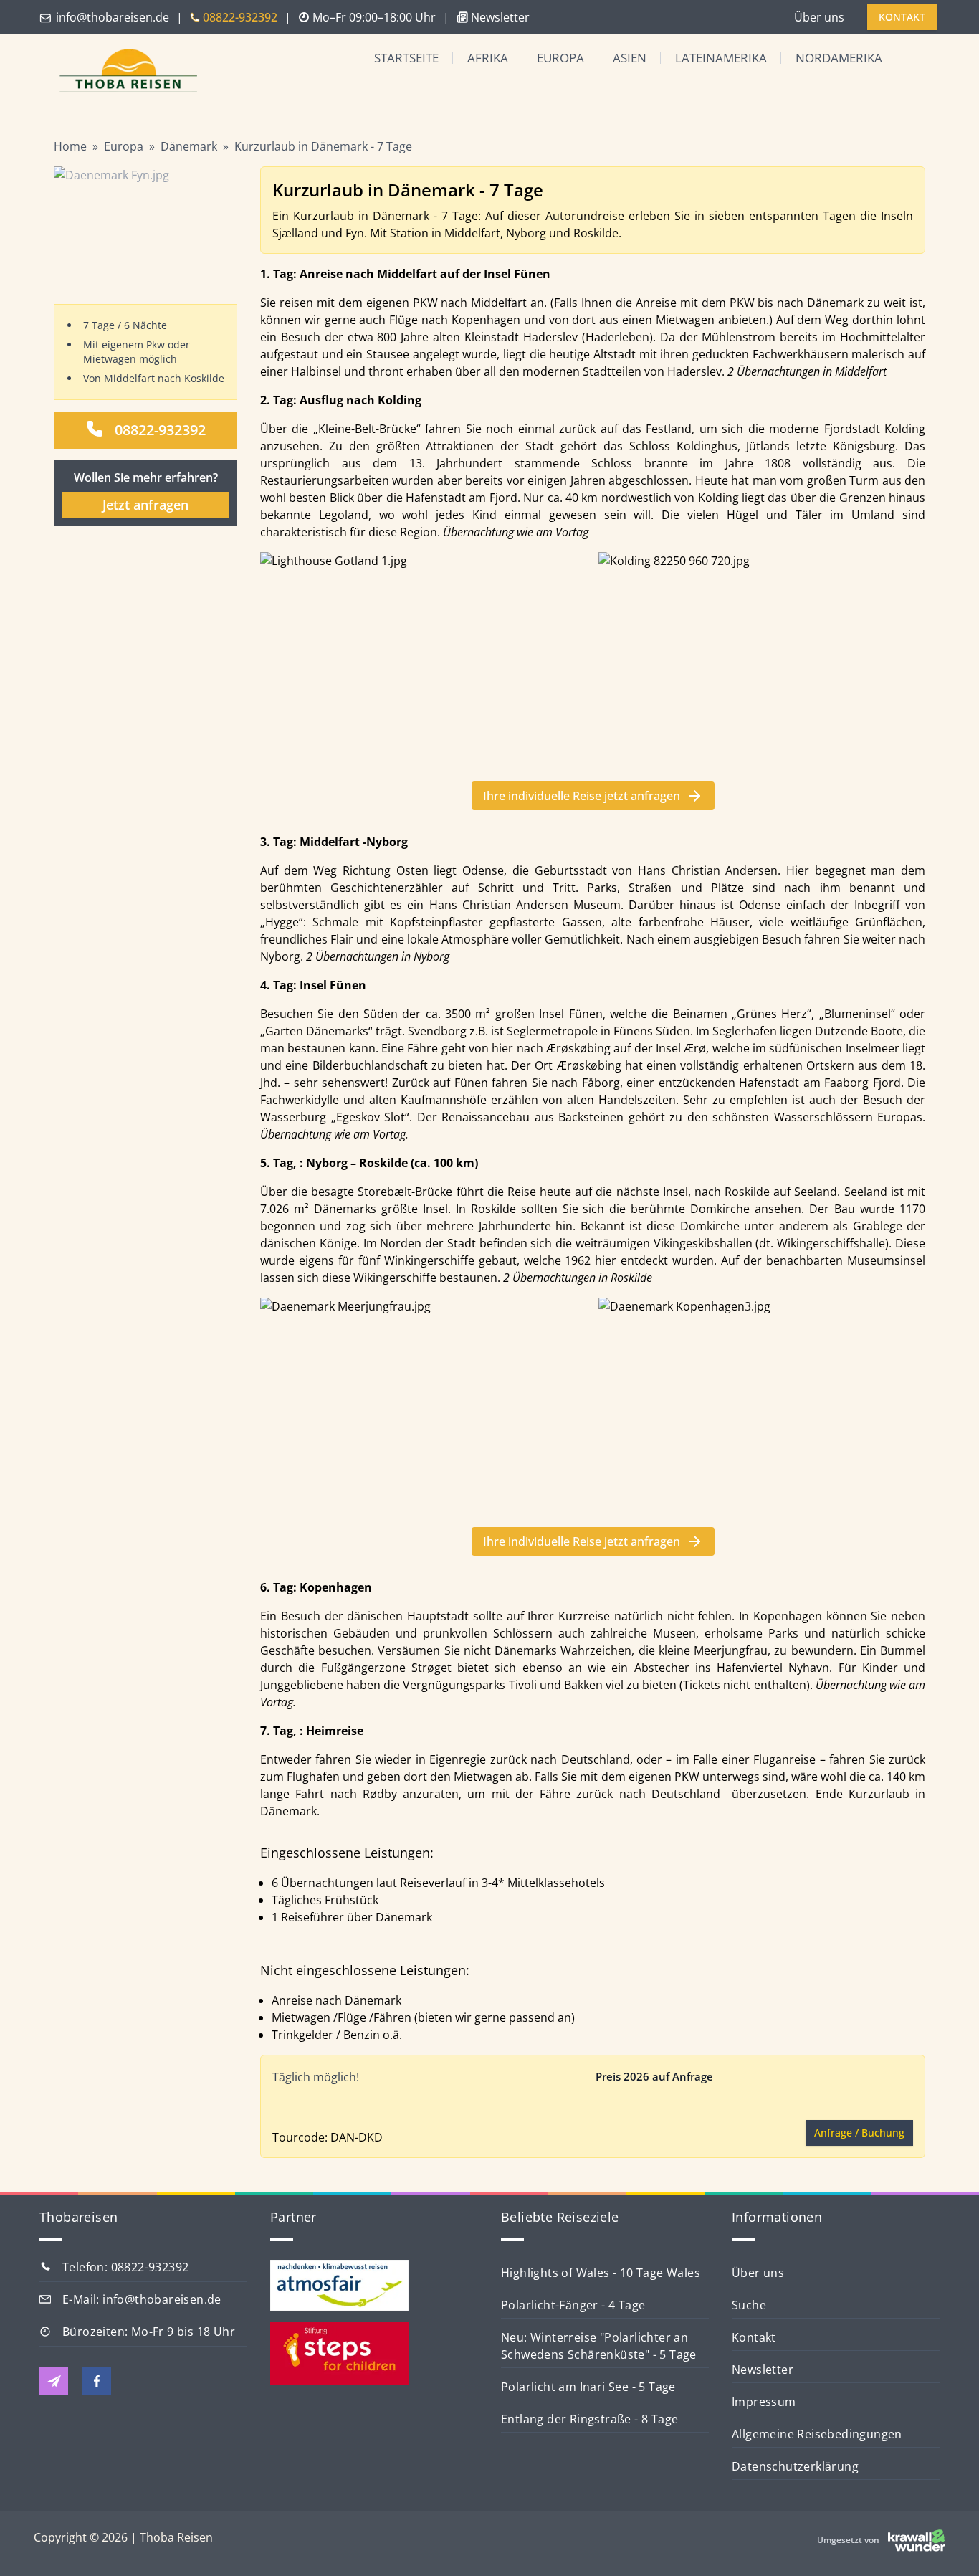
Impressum (764, 2402)
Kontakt (754, 2337)
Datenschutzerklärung (795, 2466)
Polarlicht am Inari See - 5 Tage (588, 2387)
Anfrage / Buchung (859, 2133)
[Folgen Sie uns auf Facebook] (97, 2381)
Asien (630, 58)
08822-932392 (160, 430)
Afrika (488, 58)
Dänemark (189, 146)
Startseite (406, 58)
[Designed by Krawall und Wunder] (917, 2540)
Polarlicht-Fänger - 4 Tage (573, 2305)
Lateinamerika (721, 58)
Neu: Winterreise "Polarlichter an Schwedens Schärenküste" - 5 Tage (599, 2346)
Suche (749, 2305)
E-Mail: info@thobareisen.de (142, 2299)
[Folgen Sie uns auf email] (54, 2381)
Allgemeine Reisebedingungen (817, 2434)
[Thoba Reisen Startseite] (123, 72)
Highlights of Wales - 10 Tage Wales (601, 2273)
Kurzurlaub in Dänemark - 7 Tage (323, 146)
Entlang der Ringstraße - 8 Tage (589, 2419)
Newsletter (763, 2370)
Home (70, 146)
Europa (560, 58)
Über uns (819, 17)
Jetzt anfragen (145, 505)
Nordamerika (839, 58)
